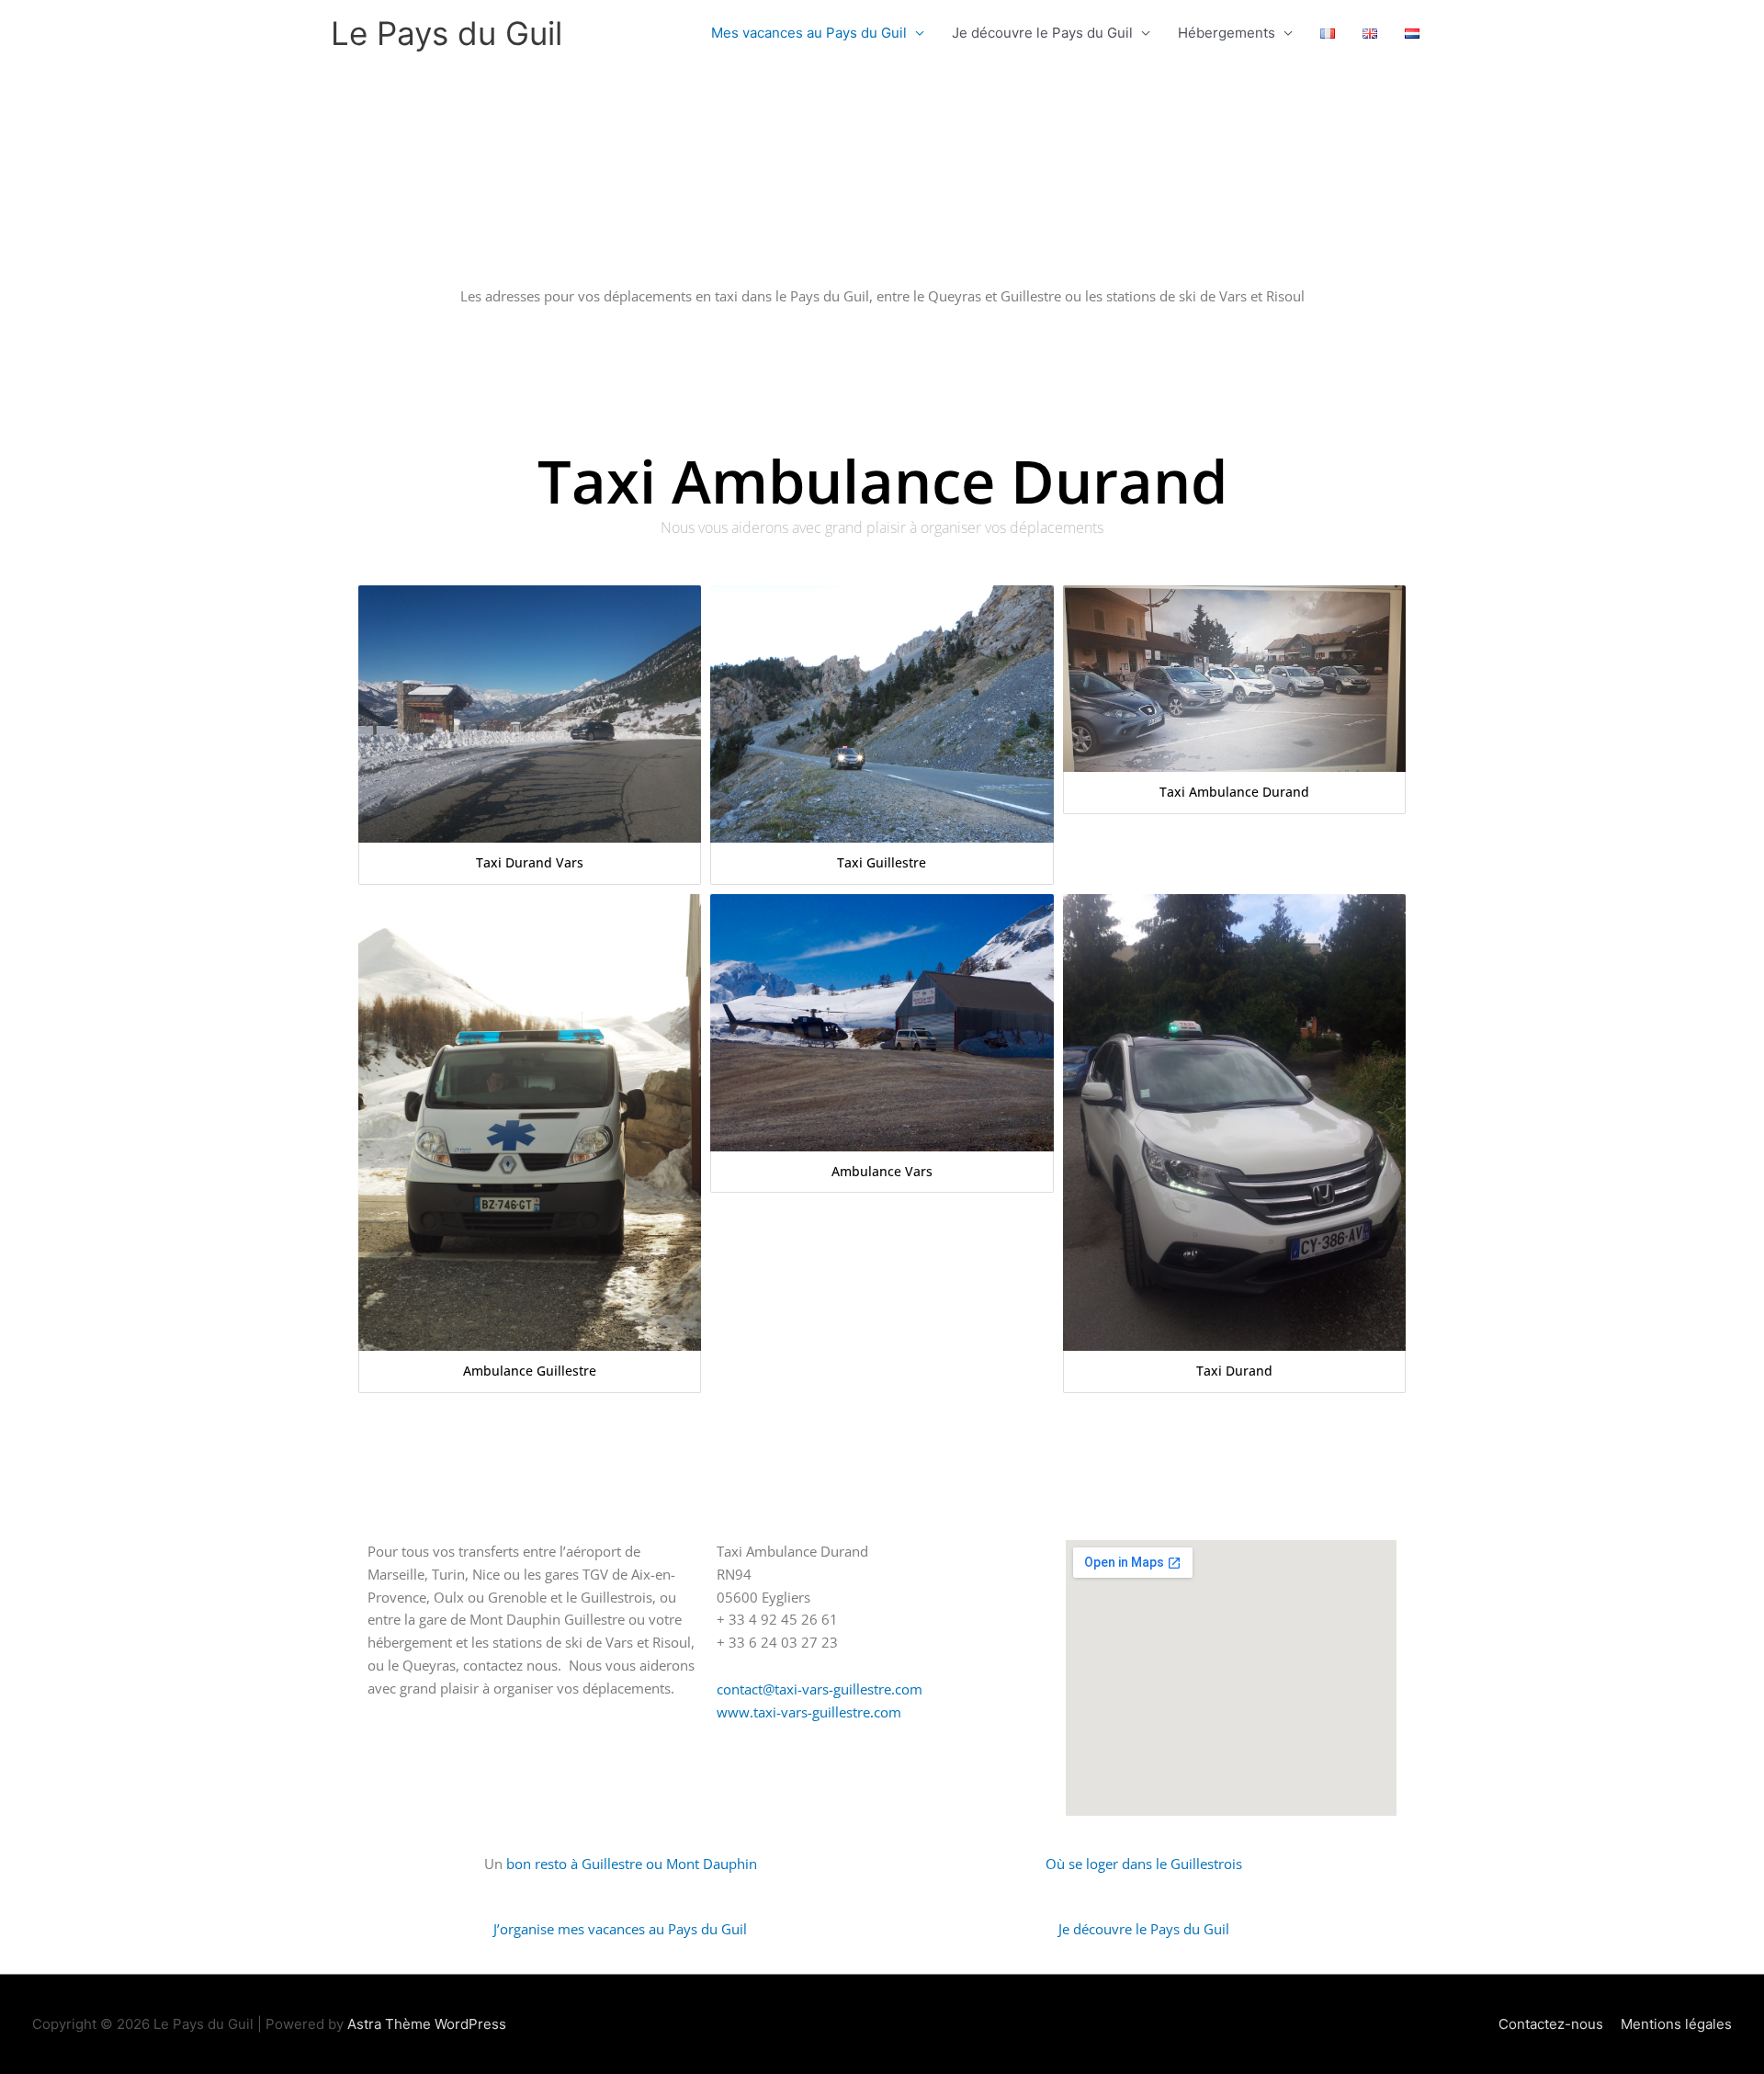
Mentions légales (1676, 2024)
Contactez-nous (1551, 2024)
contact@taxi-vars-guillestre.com (820, 1689)
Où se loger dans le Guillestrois (1144, 1864)
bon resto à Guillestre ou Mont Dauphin (632, 1864)
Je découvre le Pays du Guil (1042, 33)
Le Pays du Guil (447, 33)
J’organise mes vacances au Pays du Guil (620, 1929)
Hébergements (1227, 33)
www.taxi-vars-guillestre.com (809, 1712)
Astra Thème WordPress (427, 2024)
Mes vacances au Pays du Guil (809, 33)
